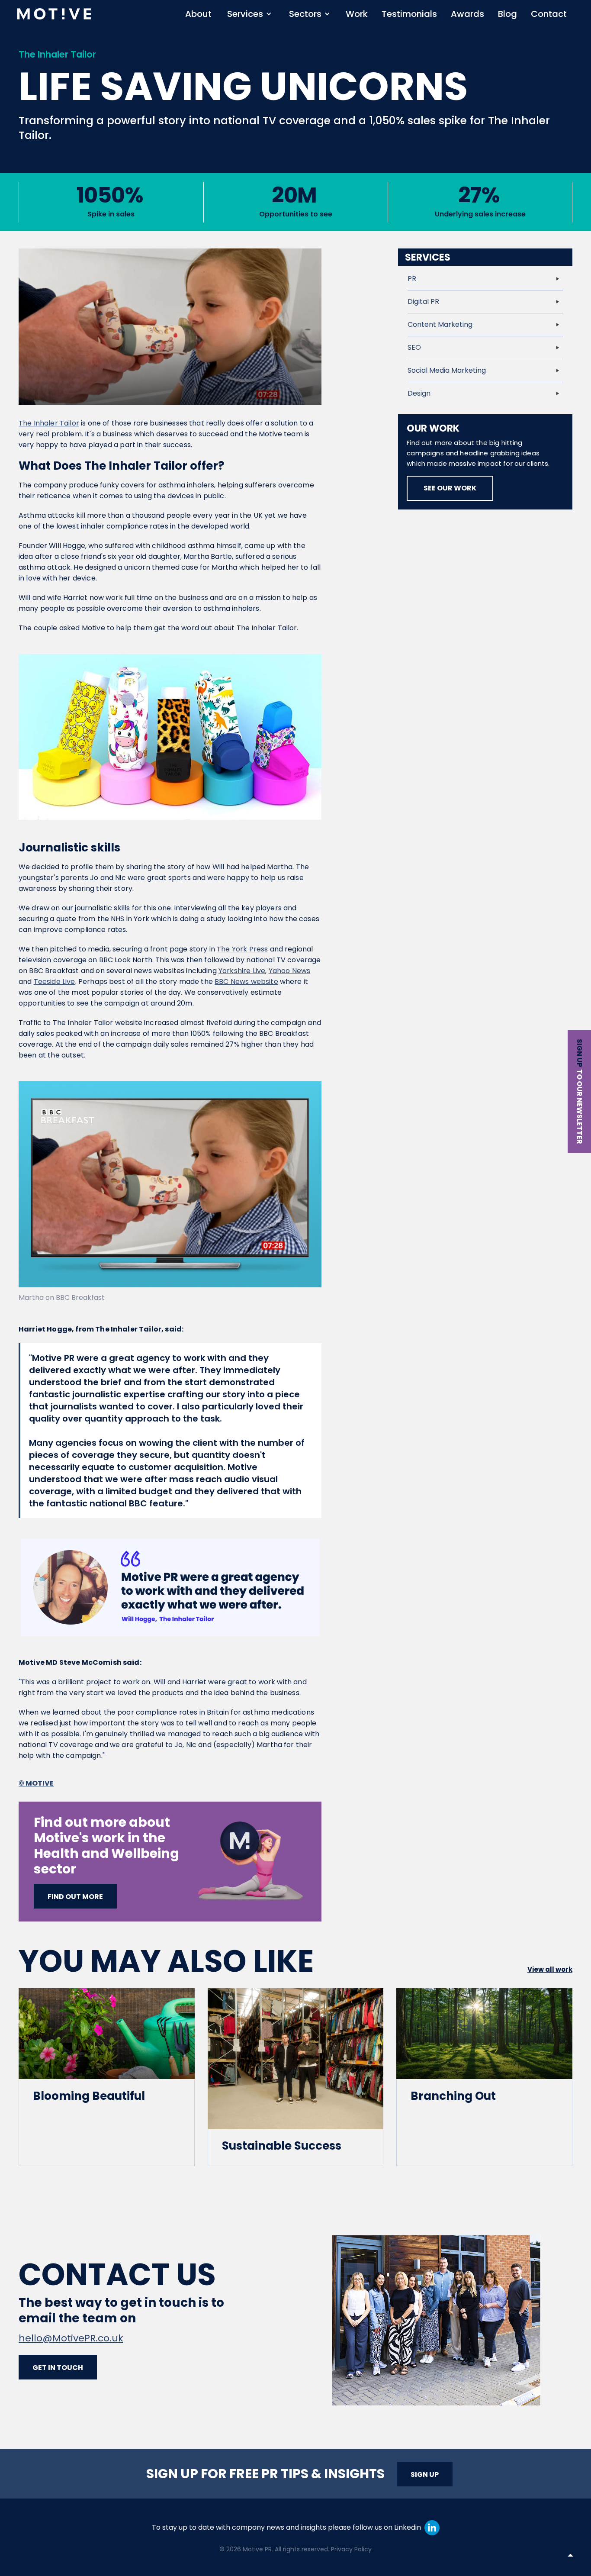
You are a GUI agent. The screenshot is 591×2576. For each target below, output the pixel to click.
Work (357, 14)
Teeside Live (55, 982)
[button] (249, 14)
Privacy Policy (351, 2549)
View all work (550, 1969)
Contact (549, 14)
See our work (450, 488)
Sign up (580, 1053)
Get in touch (58, 2368)
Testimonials (409, 14)
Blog (507, 14)
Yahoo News (290, 971)
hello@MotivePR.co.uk (71, 2338)
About (198, 14)
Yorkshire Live (242, 971)
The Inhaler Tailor (49, 423)
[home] (54, 14)
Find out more (75, 1897)
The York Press (242, 949)
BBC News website (246, 982)
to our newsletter (580, 1107)
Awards (467, 14)
